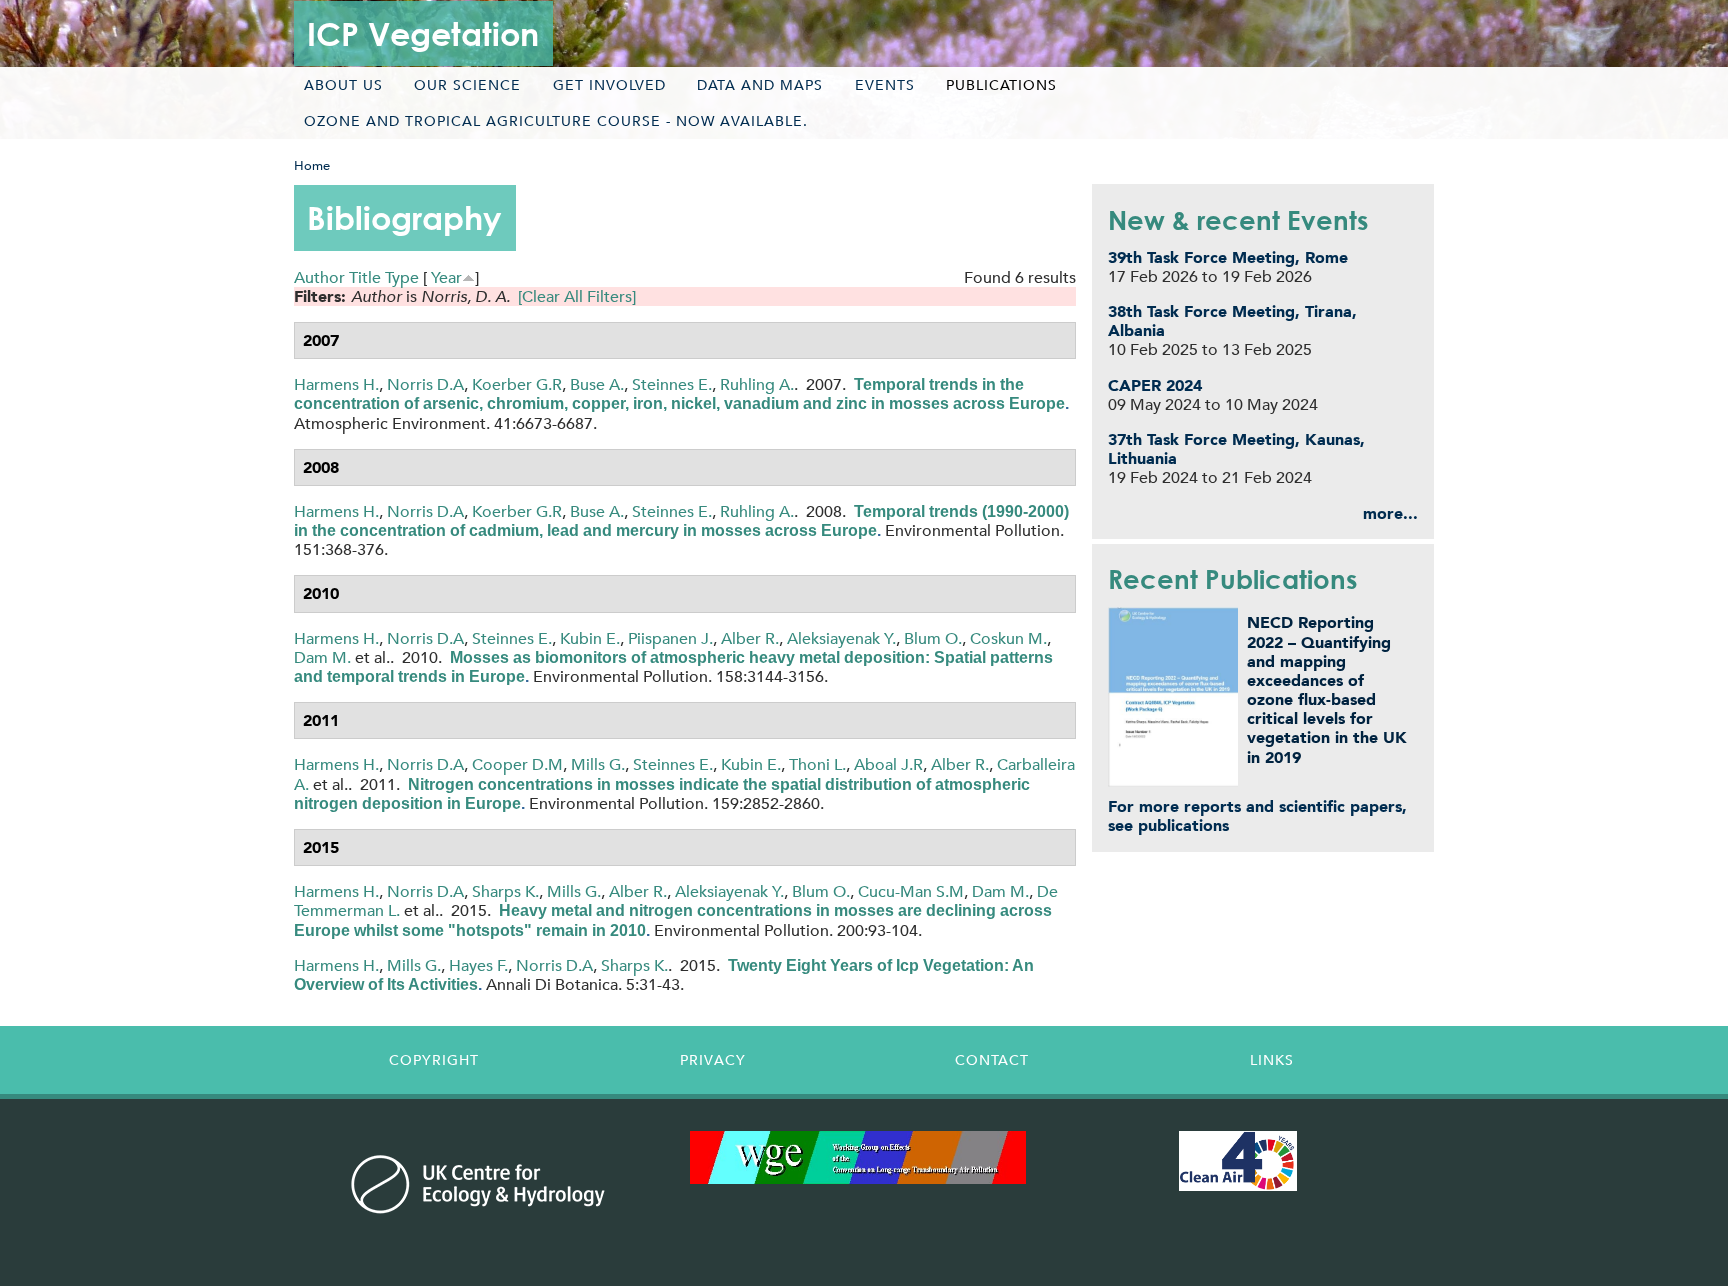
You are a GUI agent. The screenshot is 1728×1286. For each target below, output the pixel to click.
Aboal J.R (888, 764)
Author (319, 277)
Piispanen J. (670, 638)
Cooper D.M (517, 764)
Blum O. (933, 638)
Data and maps (760, 85)
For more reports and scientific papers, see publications (1257, 816)
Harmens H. (336, 384)
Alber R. (750, 638)
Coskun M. (1008, 638)
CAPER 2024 (1155, 385)
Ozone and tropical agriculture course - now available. (556, 121)
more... (1390, 513)
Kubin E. (590, 638)
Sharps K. (505, 891)
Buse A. (597, 384)
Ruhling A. (757, 384)
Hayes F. (478, 965)
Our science (467, 85)
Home (312, 165)
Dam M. (322, 657)
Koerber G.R (517, 384)
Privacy (713, 1060)
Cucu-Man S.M (911, 891)
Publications (1001, 85)
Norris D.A (425, 384)
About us (343, 85)
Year (446, 277)
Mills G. (598, 764)
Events (885, 85)
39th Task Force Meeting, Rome (1228, 257)
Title (365, 277)
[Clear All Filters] (577, 296)
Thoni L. (817, 764)
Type (402, 277)
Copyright (434, 1060)
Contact (992, 1060)
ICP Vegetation (423, 33)
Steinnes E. (672, 384)
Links (1272, 1060)
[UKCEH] (478, 1184)
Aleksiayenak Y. (841, 638)
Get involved (609, 85)
